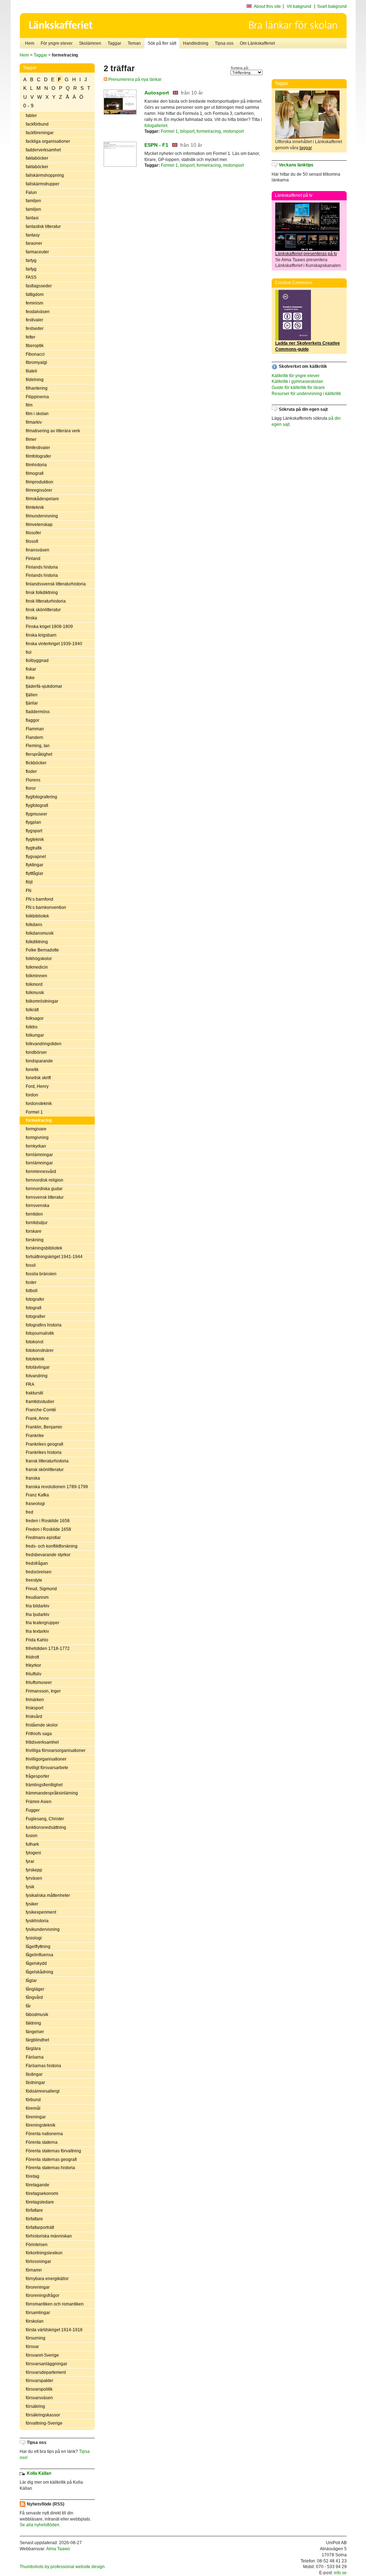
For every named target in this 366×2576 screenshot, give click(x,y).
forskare (34, 1231)
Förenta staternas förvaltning (53, 2151)
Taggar (114, 43)
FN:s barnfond (39, 899)
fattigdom (35, 294)
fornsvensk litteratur (45, 1197)
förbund (33, 2100)
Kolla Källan (39, 2473)
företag (33, 2176)
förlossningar (38, 2261)
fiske (30, 678)
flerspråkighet (39, 754)
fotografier (36, 1316)
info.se (340, 2573)
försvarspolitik (39, 2389)
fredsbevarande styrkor (48, 1555)
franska (33, 1478)
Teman (134, 43)
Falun (31, 193)
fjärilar (32, 703)
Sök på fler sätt (162, 43)
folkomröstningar (42, 1001)
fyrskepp (34, 1870)
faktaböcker (37, 158)
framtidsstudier (40, 1402)
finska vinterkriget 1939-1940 (54, 644)
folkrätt (32, 1010)
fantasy (33, 235)
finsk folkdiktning (42, 593)
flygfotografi (37, 805)
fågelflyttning (38, 1947)
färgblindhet (37, 2040)
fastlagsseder (39, 286)
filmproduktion (39, 482)
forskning (35, 1240)
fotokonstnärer (40, 1350)
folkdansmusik (40, 933)
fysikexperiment (41, 1912)
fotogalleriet (156, 126)
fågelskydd (36, 1963)
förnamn (34, 2270)
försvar (32, 2347)
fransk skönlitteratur (45, 1470)
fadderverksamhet (43, 150)
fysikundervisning (43, 1929)
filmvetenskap (39, 525)
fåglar (31, 1981)
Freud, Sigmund (41, 1589)
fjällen (32, 695)
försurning (36, 2338)
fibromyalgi (36, 362)
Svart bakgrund (332, 6)
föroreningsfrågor (43, 2295)
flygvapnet (36, 857)
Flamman (35, 729)
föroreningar (38, 2287)
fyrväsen (34, 1878)
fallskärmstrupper (43, 184)
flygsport (34, 831)
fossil (31, 1265)
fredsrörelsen (39, 1572)
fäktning (33, 2023)
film (29, 405)
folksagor (35, 1018)
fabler (31, 116)
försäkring (35, 2406)
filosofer (33, 533)
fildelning (35, 380)
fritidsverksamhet (42, 1742)
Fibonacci (35, 354)
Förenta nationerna (44, 2134)
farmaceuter (37, 252)
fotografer (35, 1299)
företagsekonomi (42, 2193)
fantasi (32, 218)
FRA (30, 1384)
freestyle (34, 1580)
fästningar (35, 2083)
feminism (34, 303)
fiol (29, 652)
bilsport (187, 131)
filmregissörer (39, 490)
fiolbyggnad (37, 661)
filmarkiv (34, 422)
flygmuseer (36, 814)
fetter (31, 337)
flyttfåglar (34, 873)
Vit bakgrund (299, 6)
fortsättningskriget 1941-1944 (54, 1257)
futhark (32, 1844)
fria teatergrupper (43, 1623)
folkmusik (35, 993)
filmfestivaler (38, 448)
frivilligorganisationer (46, 1759)
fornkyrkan (36, 1146)
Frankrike (35, 1436)
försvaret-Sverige (42, 2355)
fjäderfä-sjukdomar (44, 686)
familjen (33, 201)
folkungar (35, 1035)
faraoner (34, 243)
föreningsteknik (41, 2125)
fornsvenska (38, 1206)
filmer (31, 439)
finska (31, 618)
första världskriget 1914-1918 (54, 2330)
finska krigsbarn (41, 635)
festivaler (34, 320)
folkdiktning (37, 942)
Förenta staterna (42, 2142)
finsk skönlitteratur (43, 610)
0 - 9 (28, 106)
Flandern (34, 737)
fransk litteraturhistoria (47, 1461)
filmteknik (35, 507)
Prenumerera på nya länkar (134, 79)
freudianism (37, 1597)
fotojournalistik (40, 1333)
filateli (31, 371)
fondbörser (36, 1052)
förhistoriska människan (49, 2236)
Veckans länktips (296, 165)
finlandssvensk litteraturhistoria (56, 584)
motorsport (233, 131)
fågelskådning (39, 1972)
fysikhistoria (37, 1921)
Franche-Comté (41, 1410)
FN (29, 891)
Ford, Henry (37, 1086)
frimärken (35, 1700)
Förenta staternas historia (50, 2168)
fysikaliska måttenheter (48, 1895)
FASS (31, 277)
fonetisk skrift (38, 1078)
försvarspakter (39, 2381)
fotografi (34, 1308)
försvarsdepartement (46, 2372)
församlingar (38, 2313)
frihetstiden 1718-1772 (48, 1649)
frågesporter (38, 1776)
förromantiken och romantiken (55, 2304)
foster (31, 1282)
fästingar (34, 2074)
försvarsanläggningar (46, 2364)
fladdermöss (38, 712)
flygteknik (35, 839)
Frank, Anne (37, 1418)
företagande (38, 2185)
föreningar (36, 2117)
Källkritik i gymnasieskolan (297, 381)
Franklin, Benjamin (44, 1427)
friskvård (34, 1716)
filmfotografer (38, 456)
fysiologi (34, 1938)
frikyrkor (33, 1665)
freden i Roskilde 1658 (48, 1521)
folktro (32, 1027)
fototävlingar (38, 1367)
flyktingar (34, 865)
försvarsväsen (39, 2398)
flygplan (33, 822)
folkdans (34, 925)
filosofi (32, 541)
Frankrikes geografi (44, 1444)
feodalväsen (38, 312)
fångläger (35, 1989)
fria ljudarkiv (38, 1615)
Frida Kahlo (37, 1640)
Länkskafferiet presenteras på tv (306, 254)
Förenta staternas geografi (51, 2159)
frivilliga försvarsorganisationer (56, 1750)
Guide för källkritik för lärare (298, 388)
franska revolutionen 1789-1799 (57, 1487)
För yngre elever (57, 43)
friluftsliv (34, 1674)
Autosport (157, 93)
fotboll (32, 1291)
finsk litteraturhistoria (46, 601)
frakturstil (34, 1393)
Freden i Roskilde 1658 (48, 1529)
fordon (32, 1095)
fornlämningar (39, 1155)
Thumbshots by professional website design (62, 2567)
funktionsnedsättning (46, 1827)
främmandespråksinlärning (52, 1793)
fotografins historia (44, 1325)
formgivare (36, 1129)
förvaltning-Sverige (44, 2423)
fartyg (31, 260)
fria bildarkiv (38, 1606)
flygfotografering (41, 797)
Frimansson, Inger (43, 1691)
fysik (30, 1887)
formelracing (39, 1120)
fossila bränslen (41, 1274)
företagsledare (40, 2202)
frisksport (34, 1708)
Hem (30, 43)
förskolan (35, 2321)
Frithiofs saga (39, 1734)
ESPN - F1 (156, 145)
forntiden (34, 1214)
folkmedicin (37, 967)
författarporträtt (40, 2227)
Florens (33, 780)
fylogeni (33, 1853)
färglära (33, 2049)
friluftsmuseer (39, 1683)
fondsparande (39, 1061)
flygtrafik (34, 848)
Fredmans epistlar (43, 1538)
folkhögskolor (39, 959)
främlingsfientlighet (44, 1785)
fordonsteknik (39, 1104)
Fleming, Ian (38, 746)
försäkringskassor (43, 2415)
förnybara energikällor (47, 2279)
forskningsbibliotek (44, 1248)
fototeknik (35, 1359)
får (28, 2006)
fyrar (30, 1861)
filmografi (35, 473)
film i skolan (37, 414)
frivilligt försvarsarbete (47, 1768)
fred (29, 1512)
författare (34, 2210)
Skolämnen (90, 43)
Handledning (196, 43)
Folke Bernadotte (42, 950)
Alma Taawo (58, 2549)
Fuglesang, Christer (45, 1819)
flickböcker (36, 763)
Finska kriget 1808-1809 (49, 627)
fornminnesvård (41, 1172)
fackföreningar (40, 133)
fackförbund (37, 124)
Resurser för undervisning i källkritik (306, 394)
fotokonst (34, 1342)
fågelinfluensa (39, 1955)
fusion (32, 1836)
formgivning (37, 1138)
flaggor (33, 720)
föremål (33, 2108)
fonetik (32, 1070)
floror (31, 788)
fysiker (32, 1904)
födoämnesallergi (43, 2091)
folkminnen (36, 976)
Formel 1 (34, 1112)
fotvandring (37, 1376)
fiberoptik (35, 346)
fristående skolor (42, 1725)
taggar (306, 148)
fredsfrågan (37, 1563)
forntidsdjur (37, 1223)
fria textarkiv (37, 1631)
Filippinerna (37, 397)
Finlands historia (42, 567)
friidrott (32, 1657)
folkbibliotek (37, 916)
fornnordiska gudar (44, 1189)
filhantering (37, 388)
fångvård (34, 1997)
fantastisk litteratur (43, 227)
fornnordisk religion (44, 1180)
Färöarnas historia (43, 2066)
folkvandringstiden (44, 1044)
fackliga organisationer (48, 141)
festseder (35, 328)
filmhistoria (36, 465)
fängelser (35, 2032)
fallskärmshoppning (45, 175)
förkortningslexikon (44, 2253)
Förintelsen (37, 2245)
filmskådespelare (42, 499)
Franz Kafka (37, 1495)
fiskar (31, 669)
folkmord (34, 984)
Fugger (33, 1810)
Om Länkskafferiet (257, 43)
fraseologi (35, 1504)
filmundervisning (42, 516)
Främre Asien (39, 1802)
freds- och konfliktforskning (52, 1546)
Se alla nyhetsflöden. (40, 2525)
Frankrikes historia (44, 1452)
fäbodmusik (37, 2015)
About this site (267, 6)
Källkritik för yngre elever (296, 376)
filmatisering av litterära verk (53, 431)
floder (31, 771)
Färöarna (35, 2057)
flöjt (29, 882)
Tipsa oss (224, 43)
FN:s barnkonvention (46, 907)
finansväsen (38, 550)
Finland (33, 559)
